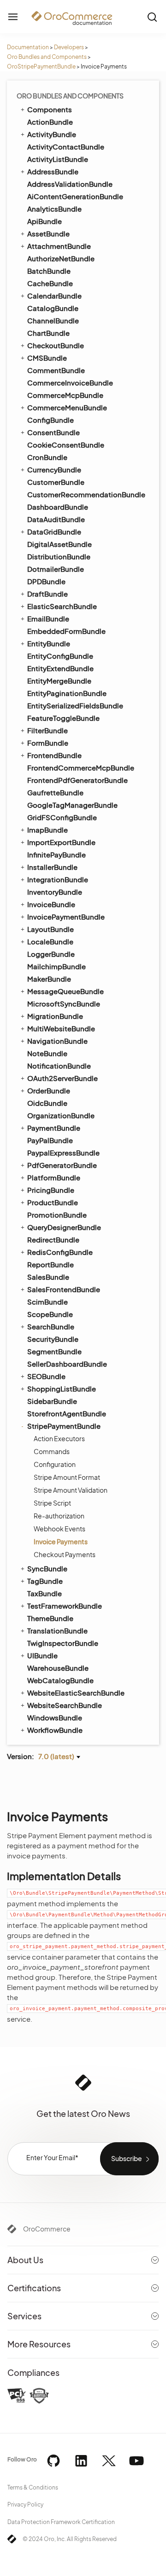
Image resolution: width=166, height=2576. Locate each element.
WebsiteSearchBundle (65, 1705)
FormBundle (48, 743)
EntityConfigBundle (60, 656)
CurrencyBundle (54, 469)
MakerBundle (49, 979)
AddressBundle (53, 171)
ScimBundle (47, 1302)
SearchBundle (51, 1326)
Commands (52, 1451)
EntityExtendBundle (60, 668)
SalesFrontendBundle (64, 1289)
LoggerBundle (51, 954)
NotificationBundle (59, 1066)
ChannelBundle (53, 320)
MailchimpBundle (56, 966)
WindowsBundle (55, 1717)
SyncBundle (47, 1568)
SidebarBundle (52, 1401)
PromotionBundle (57, 1215)
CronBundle (47, 457)
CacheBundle (50, 283)
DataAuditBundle (56, 519)
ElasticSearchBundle (62, 606)
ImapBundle (47, 830)
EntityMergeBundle (59, 681)
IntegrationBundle (58, 879)
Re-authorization (59, 1516)
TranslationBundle (57, 1630)
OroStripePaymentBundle (41, 66)
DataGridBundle (54, 532)
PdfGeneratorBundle (62, 1165)
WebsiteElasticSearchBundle (76, 1693)
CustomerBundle (56, 482)
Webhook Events (59, 1529)
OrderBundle (49, 1090)
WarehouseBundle (58, 1668)
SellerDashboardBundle (67, 1364)
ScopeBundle (50, 1314)
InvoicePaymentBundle (66, 917)
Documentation (28, 47)
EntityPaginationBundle (67, 693)
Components (50, 109)
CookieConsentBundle (66, 445)
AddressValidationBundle (70, 184)
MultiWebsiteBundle (61, 1028)
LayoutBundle (50, 929)
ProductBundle (53, 1202)
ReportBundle (50, 1264)
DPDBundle (46, 581)
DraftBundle (47, 594)
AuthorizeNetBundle (61, 258)
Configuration (55, 1464)
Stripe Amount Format (67, 1477)
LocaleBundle (50, 941)
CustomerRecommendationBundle (86, 494)
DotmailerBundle (56, 569)
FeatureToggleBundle (63, 718)
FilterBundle (47, 730)
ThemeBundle (50, 1618)
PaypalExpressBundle (63, 1153)
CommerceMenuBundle (67, 407)
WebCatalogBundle (60, 1680)
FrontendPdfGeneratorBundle (77, 780)
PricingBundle (51, 1190)
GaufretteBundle (55, 792)
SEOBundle (46, 1376)
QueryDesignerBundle (64, 1227)
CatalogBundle (53, 308)
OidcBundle (47, 1103)
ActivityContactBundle (66, 147)
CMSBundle (47, 358)
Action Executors (59, 1438)
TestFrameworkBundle (65, 1606)
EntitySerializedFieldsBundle (75, 705)
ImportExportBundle (61, 842)
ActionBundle (50, 122)
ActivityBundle (52, 134)
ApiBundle (44, 221)
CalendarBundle (54, 296)
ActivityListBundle (58, 159)
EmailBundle (48, 618)
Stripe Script (52, 1503)
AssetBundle (48, 233)
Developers (69, 47)
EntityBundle (49, 643)
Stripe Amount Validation (71, 1490)
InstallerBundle (52, 867)
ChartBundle (48, 333)
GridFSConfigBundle (62, 817)
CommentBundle (56, 370)
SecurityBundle (53, 1339)
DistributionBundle (59, 556)
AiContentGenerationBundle (75, 196)
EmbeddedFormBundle (66, 631)
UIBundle (42, 1655)
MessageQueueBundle (65, 991)
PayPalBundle (50, 1140)
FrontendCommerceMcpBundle (81, 768)
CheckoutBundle (56, 345)
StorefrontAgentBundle (67, 1413)
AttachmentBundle (59, 246)
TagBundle (45, 1581)
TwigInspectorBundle (63, 1643)
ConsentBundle (53, 432)
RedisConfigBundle (60, 1252)
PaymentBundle (54, 1128)
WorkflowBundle (55, 1730)
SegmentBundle (54, 1351)
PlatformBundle (54, 1177)
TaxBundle (44, 1593)
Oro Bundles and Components (47, 57)
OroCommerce (47, 2229)
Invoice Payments (61, 1541)
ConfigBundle (50, 420)
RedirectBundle (53, 1239)
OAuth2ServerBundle (62, 1078)
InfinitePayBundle (56, 854)
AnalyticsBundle (54, 209)
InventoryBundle (55, 892)
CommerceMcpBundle (65, 395)
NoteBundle (47, 1053)
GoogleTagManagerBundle (72, 805)
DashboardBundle (58, 507)
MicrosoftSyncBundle (64, 1003)
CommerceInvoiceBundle (70, 382)
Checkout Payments (65, 1554)
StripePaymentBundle (64, 1426)
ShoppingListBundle (62, 1389)
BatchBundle (49, 271)
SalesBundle (48, 1277)
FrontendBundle (54, 755)
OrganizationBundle (61, 1115)
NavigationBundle (57, 1041)
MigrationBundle (55, 1016)
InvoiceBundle (51, 904)
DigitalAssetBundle (59, 544)
